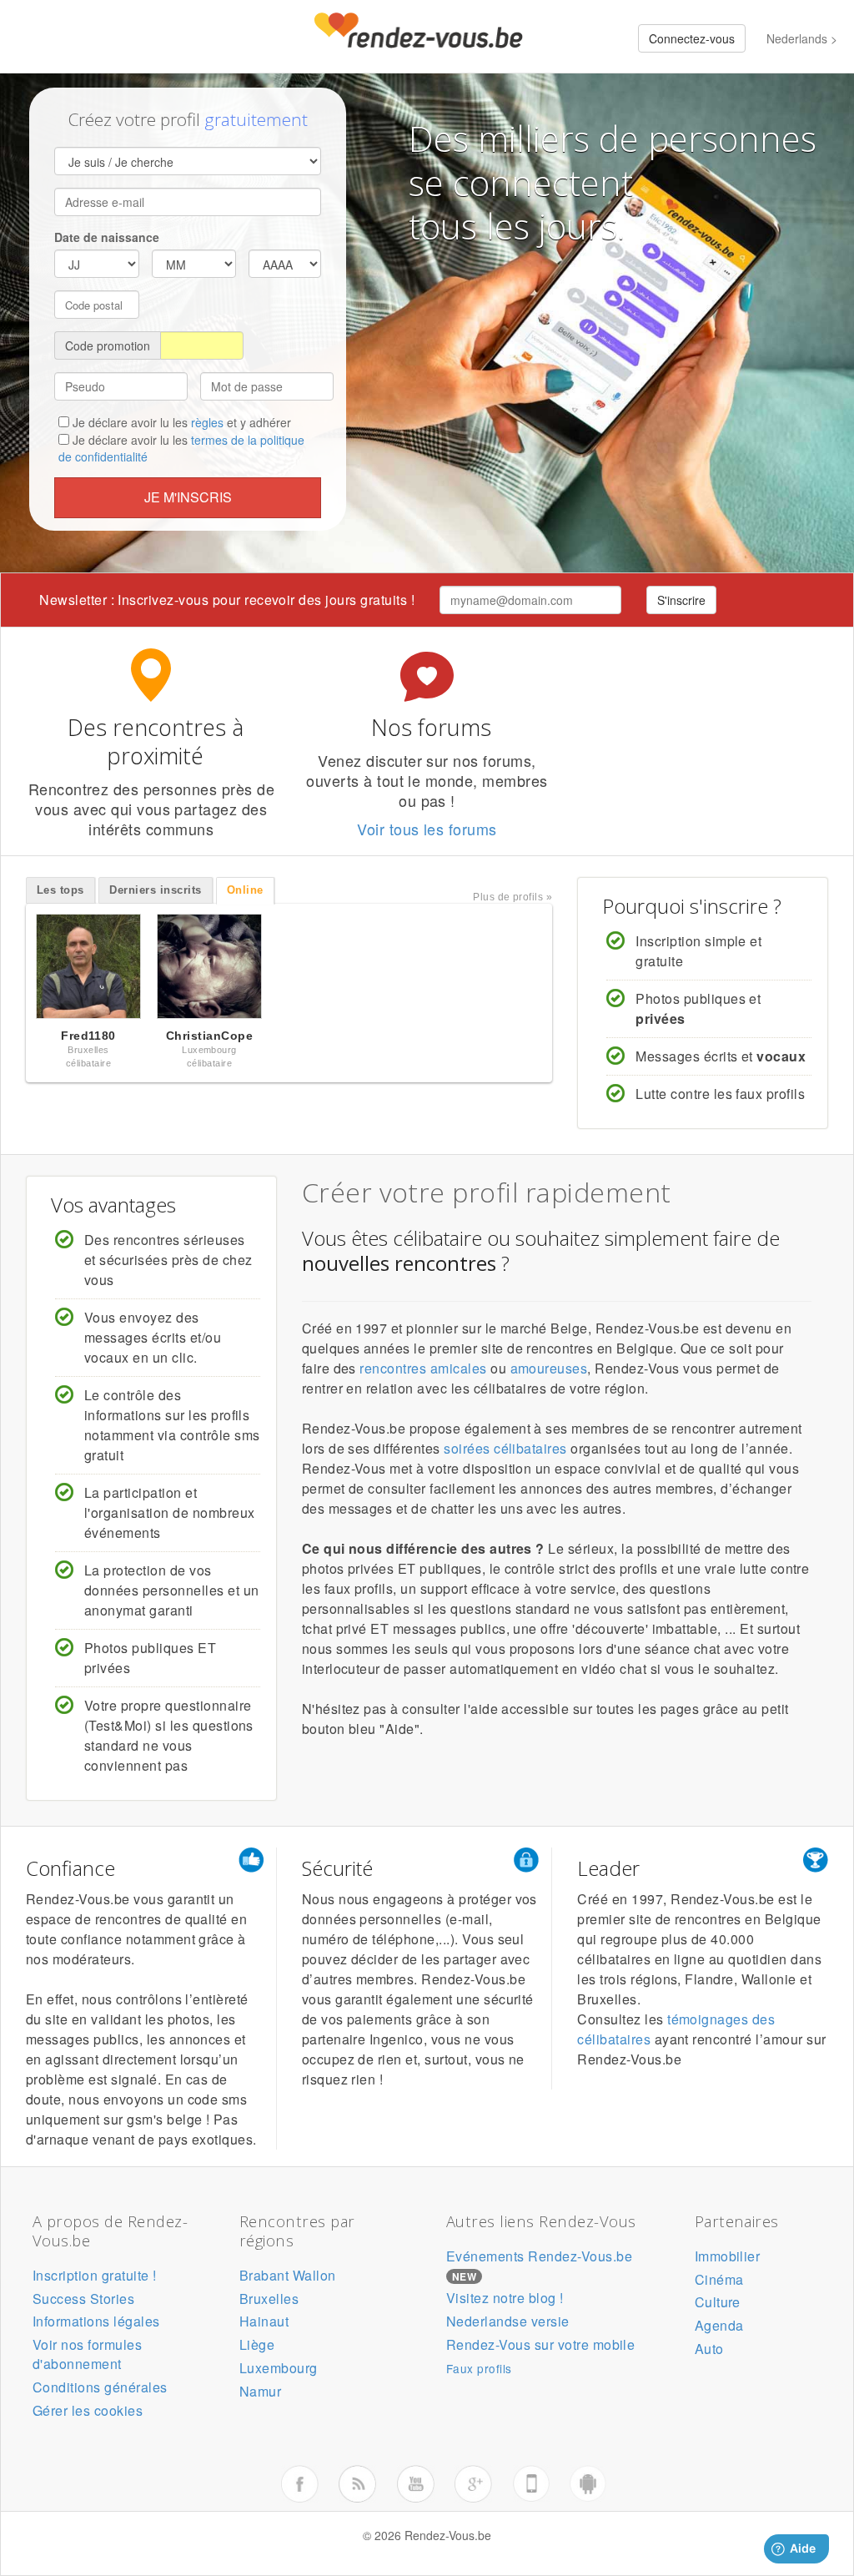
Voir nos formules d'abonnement (87, 2354)
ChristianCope (209, 1036)
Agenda (719, 2325)
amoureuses (549, 1368)
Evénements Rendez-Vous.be (539, 2256)
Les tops (60, 890)
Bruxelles (269, 2299)
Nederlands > (802, 38)
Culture (718, 2302)
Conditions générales (100, 2387)
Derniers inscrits (155, 890)
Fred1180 (88, 1036)
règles (207, 422)
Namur (260, 2391)
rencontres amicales (423, 1368)
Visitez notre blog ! (505, 2298)
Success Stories (83, 2299)
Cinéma (719, 2279)
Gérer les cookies (88, 2410)
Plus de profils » (512, 897)
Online (245, 890)
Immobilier (728, 2256)
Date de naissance (107, 237)
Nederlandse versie (508, 2321)
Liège (257, 2344)
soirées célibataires (505, 1448)
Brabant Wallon (288, 2275)
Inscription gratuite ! (95, 2275)
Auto (709, 2349)
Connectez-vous (692, 38)
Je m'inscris (188, 497)
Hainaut (264, 2321)
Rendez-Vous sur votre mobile (540, 2344)
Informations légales (96, 2321)
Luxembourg (279, 2368)
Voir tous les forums (427, 829)
